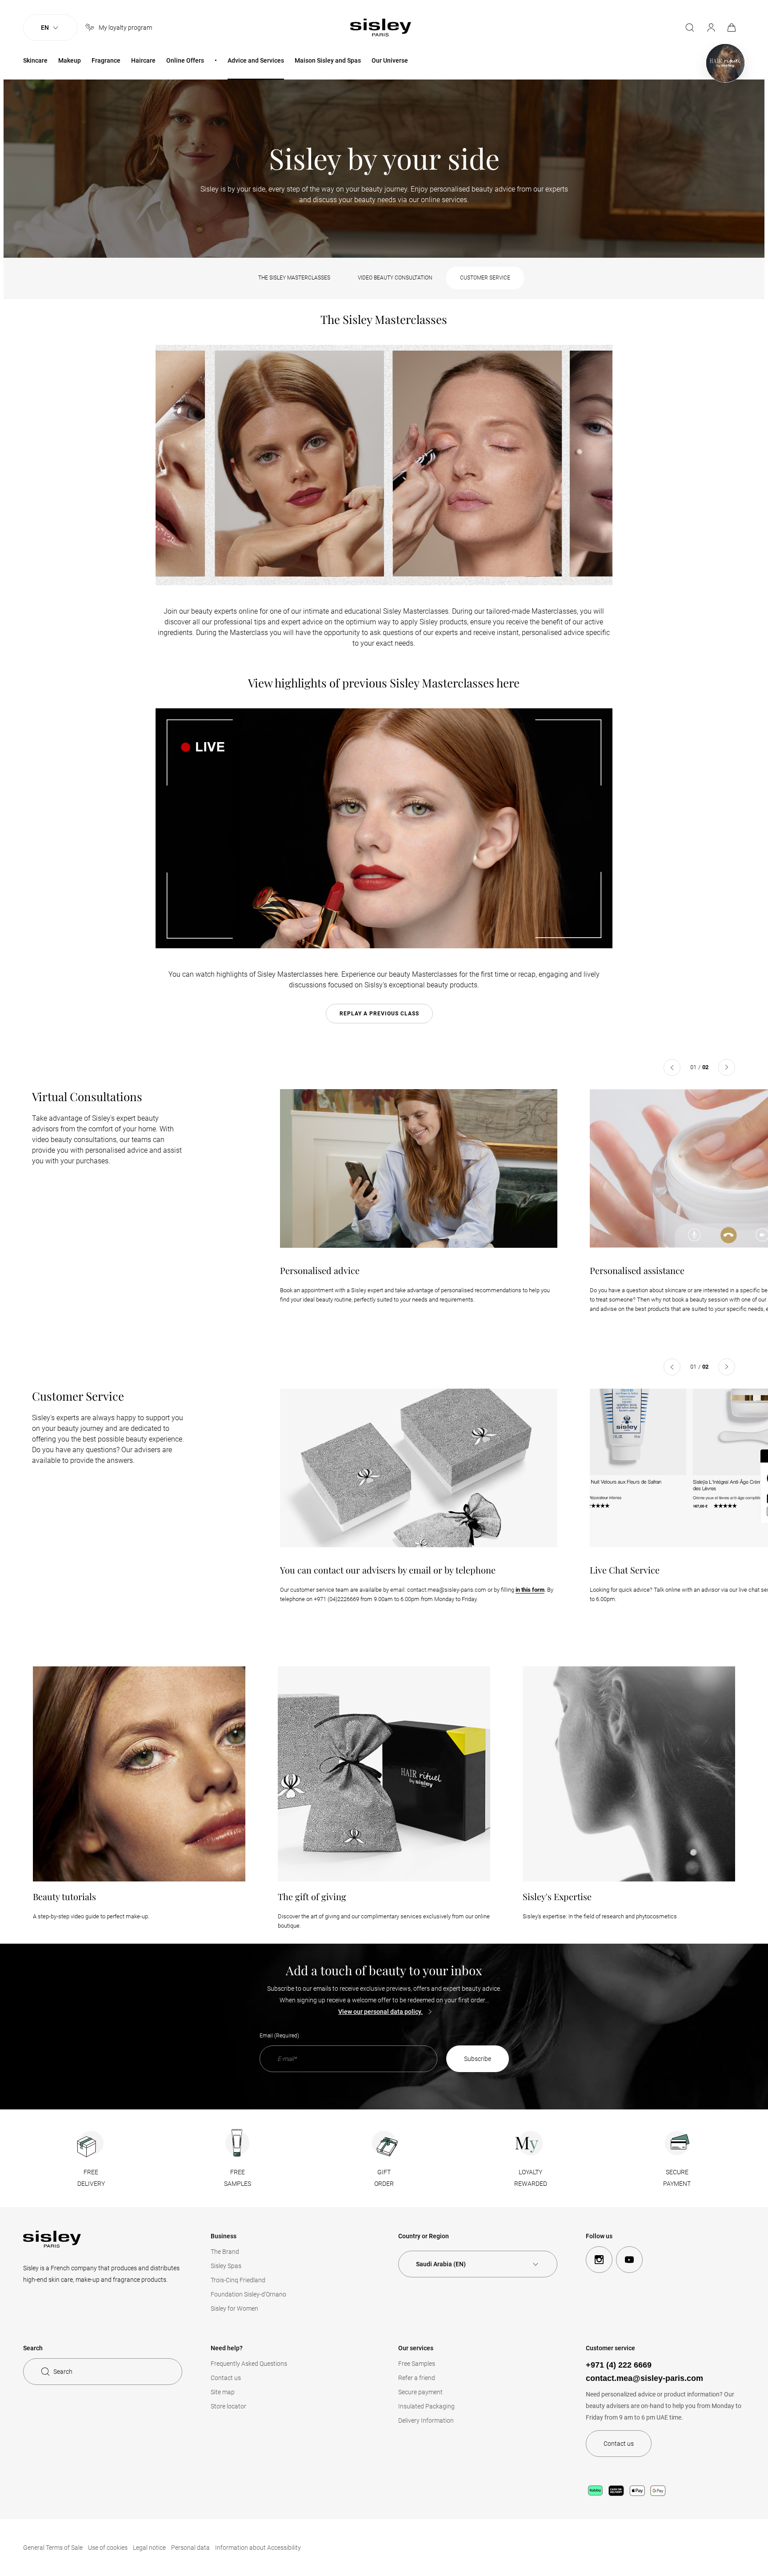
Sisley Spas (226, 2266)
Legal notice (149, 2548)
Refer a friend (417, 2378)
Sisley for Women (234, 2308)
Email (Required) (279, 2036)
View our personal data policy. (380, 2012)
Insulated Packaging (426, 2406)
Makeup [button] (70, 60)
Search (63, 2372)
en (45, 28)
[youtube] (629, 2260)
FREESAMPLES (238, 2178)
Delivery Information (426, 2420)
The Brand (225, 2252)
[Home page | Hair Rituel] (725, 63)
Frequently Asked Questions (249, 2364)
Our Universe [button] (390, 60)
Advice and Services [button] (256, 60)
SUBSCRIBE (478, 2059)
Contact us (226, 2378)
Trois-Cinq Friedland (238, 2280)
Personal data (190, 2548)
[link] (732, 28)
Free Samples (417, 2364)
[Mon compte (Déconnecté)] (711, 28)
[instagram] (599, 2260)
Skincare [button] (35, 60)
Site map (223, 2392)
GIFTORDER (384, 2178)
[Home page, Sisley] (381, 28)
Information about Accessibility (258, 2548)
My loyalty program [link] (125, 28)
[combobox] (478, 2264)
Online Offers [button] (185, 60)
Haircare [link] (143, 60)
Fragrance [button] (106, 60)
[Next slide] (727, 1067)
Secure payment (420, 2392)
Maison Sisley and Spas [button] (328, 60)
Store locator (228, 2406)
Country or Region (424, 2236)
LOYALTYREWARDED (531, 2178)
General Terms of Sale (53, 2548)
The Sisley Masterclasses (294, 278)
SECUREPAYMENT (677, 2178)
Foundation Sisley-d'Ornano (248, 2294)
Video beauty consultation (395, 278)
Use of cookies (108, 2548)
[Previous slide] (672, 1067)
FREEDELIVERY (91, 2178)
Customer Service (485, 278)
